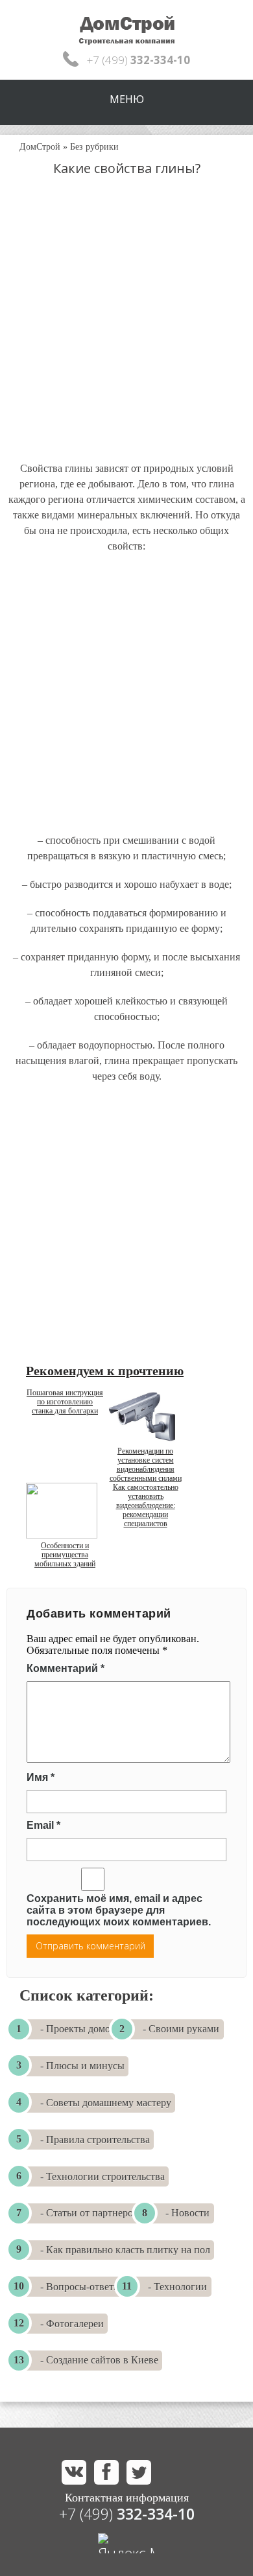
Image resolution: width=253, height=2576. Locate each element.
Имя (41, 1777)
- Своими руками (181, 2029)
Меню (127, 99)
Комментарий (66, 1668)
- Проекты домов (78, 2029)
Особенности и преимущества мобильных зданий (65, 1555)
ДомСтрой (40, 147)
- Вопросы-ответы (80, 2287)
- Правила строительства (95, 2140)
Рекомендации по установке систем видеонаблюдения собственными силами (146, 1465)
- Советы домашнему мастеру (106, 2103)
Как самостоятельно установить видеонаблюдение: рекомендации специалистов (146, 1505)
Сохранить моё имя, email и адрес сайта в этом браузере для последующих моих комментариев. (119, 1910)
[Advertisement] (126, 331)
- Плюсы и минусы (82, 2066)
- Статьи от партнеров (89, 2213)
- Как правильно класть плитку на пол (125, 2250)
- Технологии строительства (102, 2176)
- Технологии (177, 2287)
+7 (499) (127, 2514)
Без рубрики (94, 147)
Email (43, 1825)
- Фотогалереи (72, 2324)
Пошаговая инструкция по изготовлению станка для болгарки (65, 1402)
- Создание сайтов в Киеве (99, 2360)
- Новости (187, 2213)
